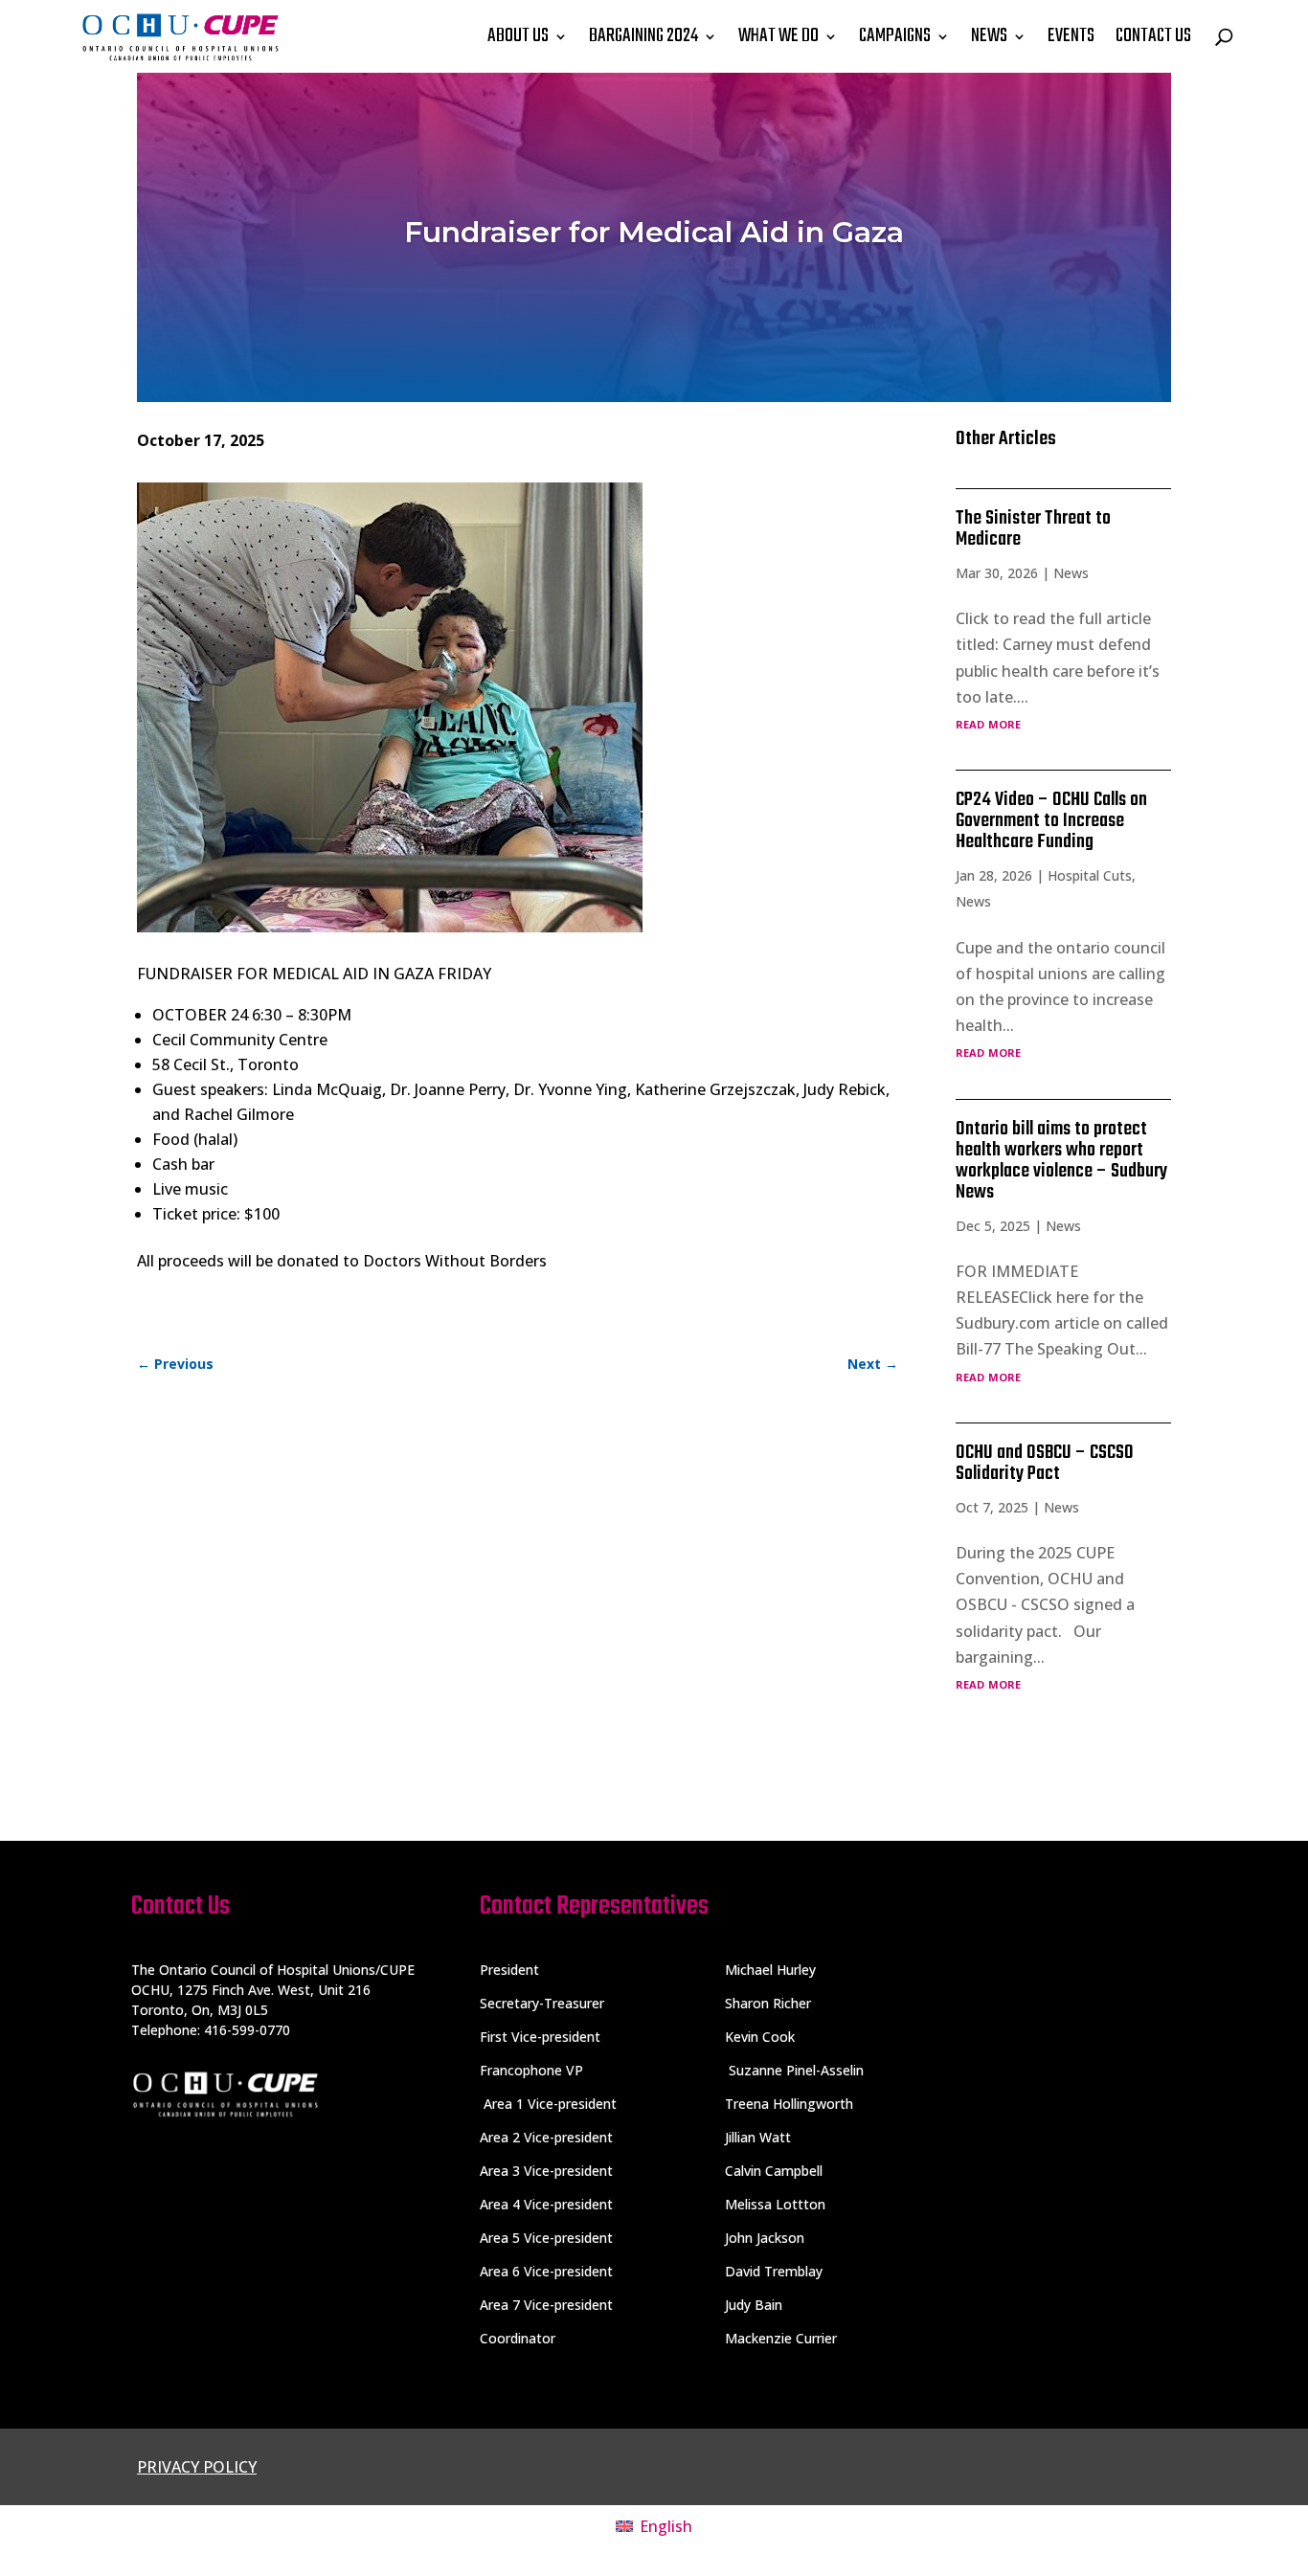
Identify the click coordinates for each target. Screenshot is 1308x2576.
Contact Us (1153, 36)
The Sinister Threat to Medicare (1033, 529)
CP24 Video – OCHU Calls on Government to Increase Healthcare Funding (1051, 821)
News (1071, 573)
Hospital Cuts (1090, 875)
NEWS (989, 36)
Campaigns (895, 36)
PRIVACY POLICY (197, 2467)
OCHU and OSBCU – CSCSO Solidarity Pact (1045, 1463)
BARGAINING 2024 (643, 36)
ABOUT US (518, 36)
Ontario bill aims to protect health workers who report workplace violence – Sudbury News (1061, 1161)
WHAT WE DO (778, 36)
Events (1071, 36)
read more (988, 723)
